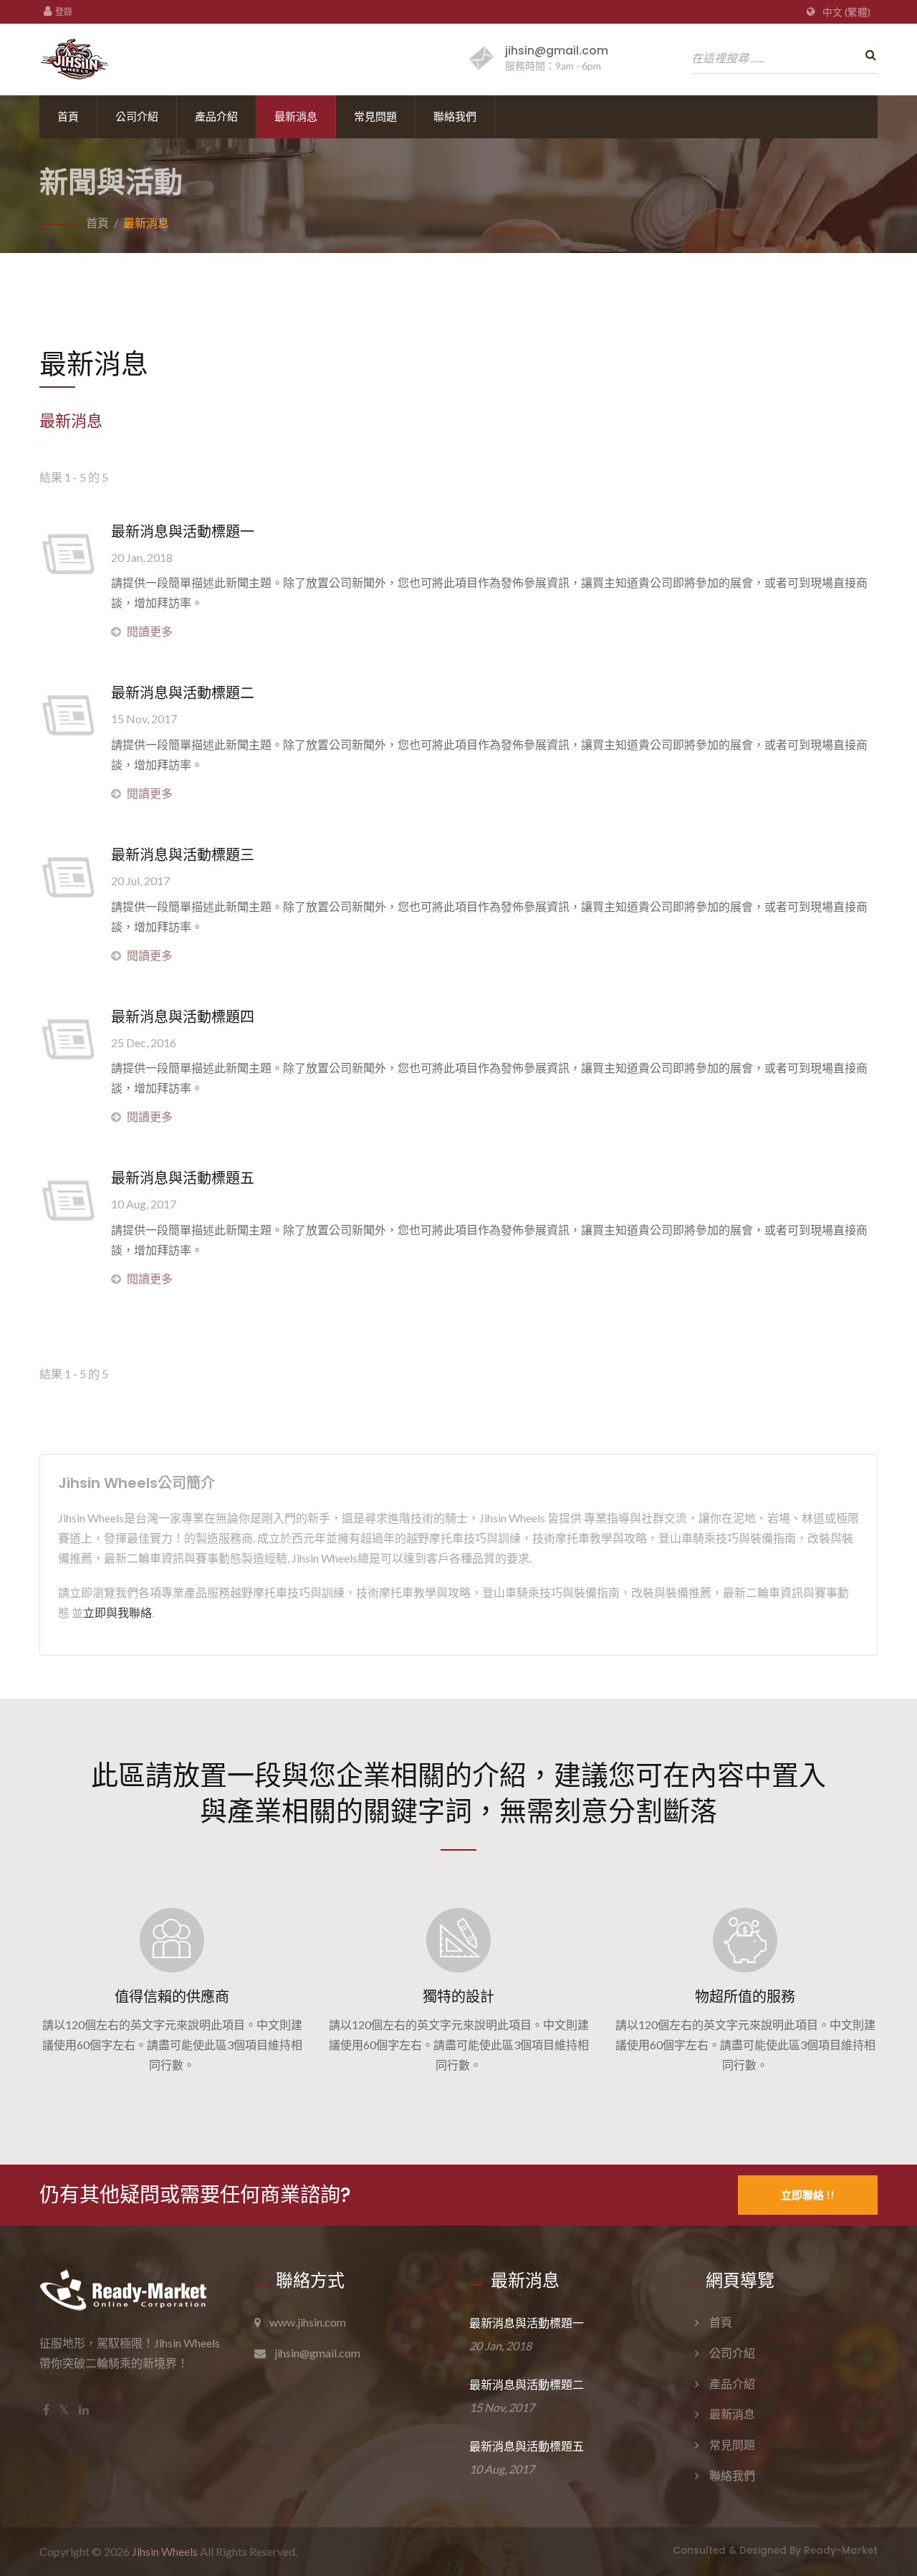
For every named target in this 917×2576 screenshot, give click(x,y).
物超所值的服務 (745, 1997)
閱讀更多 (150, 631)
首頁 (68, 116)
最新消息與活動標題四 (183, 1017)
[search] (867, 55)
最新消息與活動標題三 (183, 855)
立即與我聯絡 (117, 1612)
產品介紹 (216, 116)
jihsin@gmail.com (557, 51)
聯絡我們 (455, 116)
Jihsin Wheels (165, 2551)
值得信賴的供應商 (172, 1997)
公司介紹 (137, 116)
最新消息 (296, 116)
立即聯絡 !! (808, 2195)
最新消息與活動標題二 (183, 693)
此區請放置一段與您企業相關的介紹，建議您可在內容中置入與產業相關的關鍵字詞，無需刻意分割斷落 (458, 1792)
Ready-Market (841, 2551)
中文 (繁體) (846, 12)
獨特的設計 (458, 1997)
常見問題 (375, 116)
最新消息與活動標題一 (183, 532)
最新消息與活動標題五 (183, 1178)
